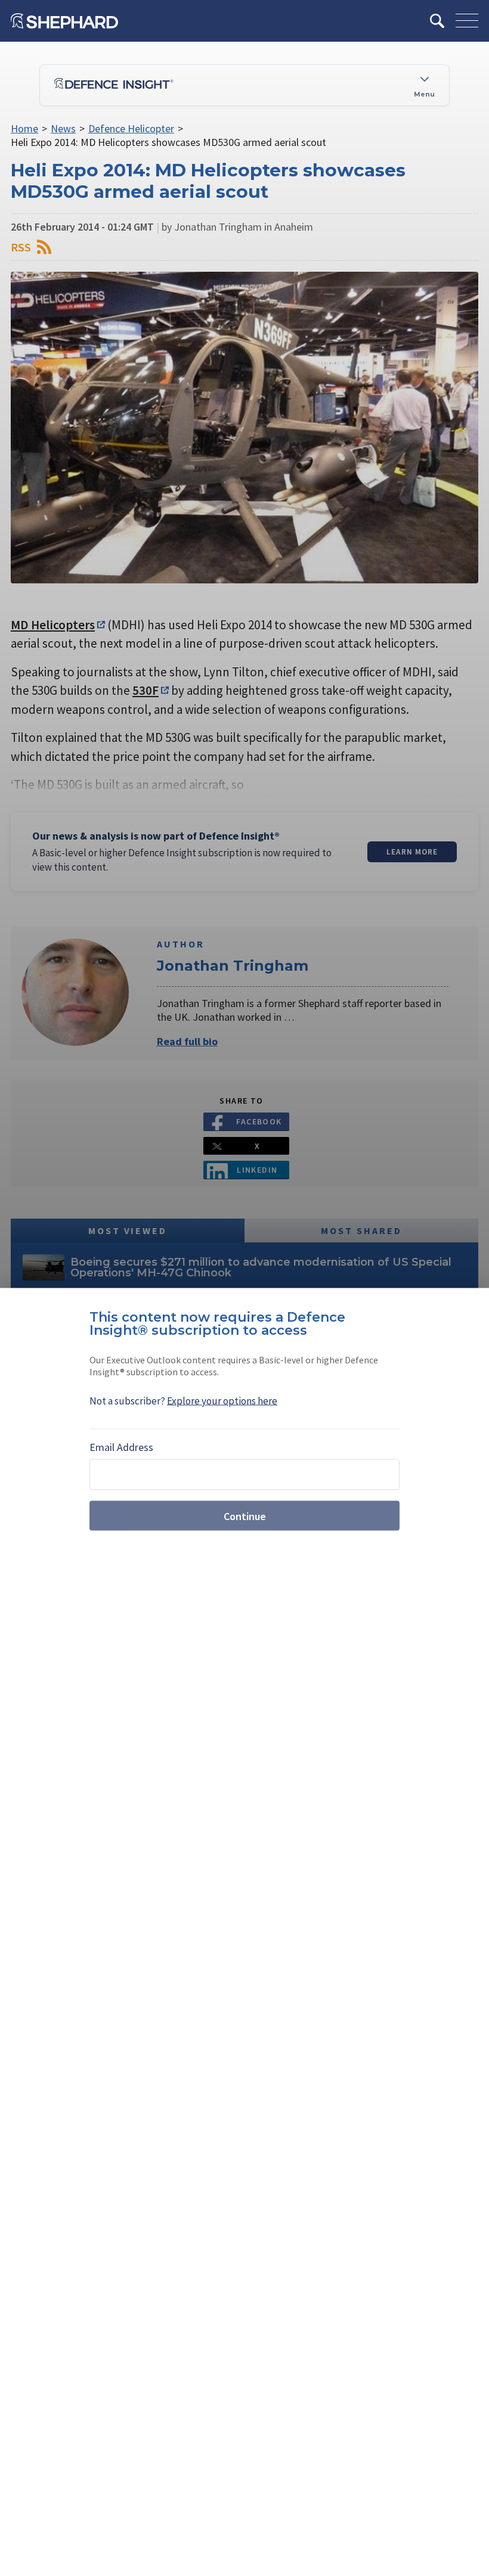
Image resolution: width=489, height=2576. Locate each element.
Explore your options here (222, 1401)
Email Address (121, 1447)
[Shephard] (64, 21)
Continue (245, 1516)
